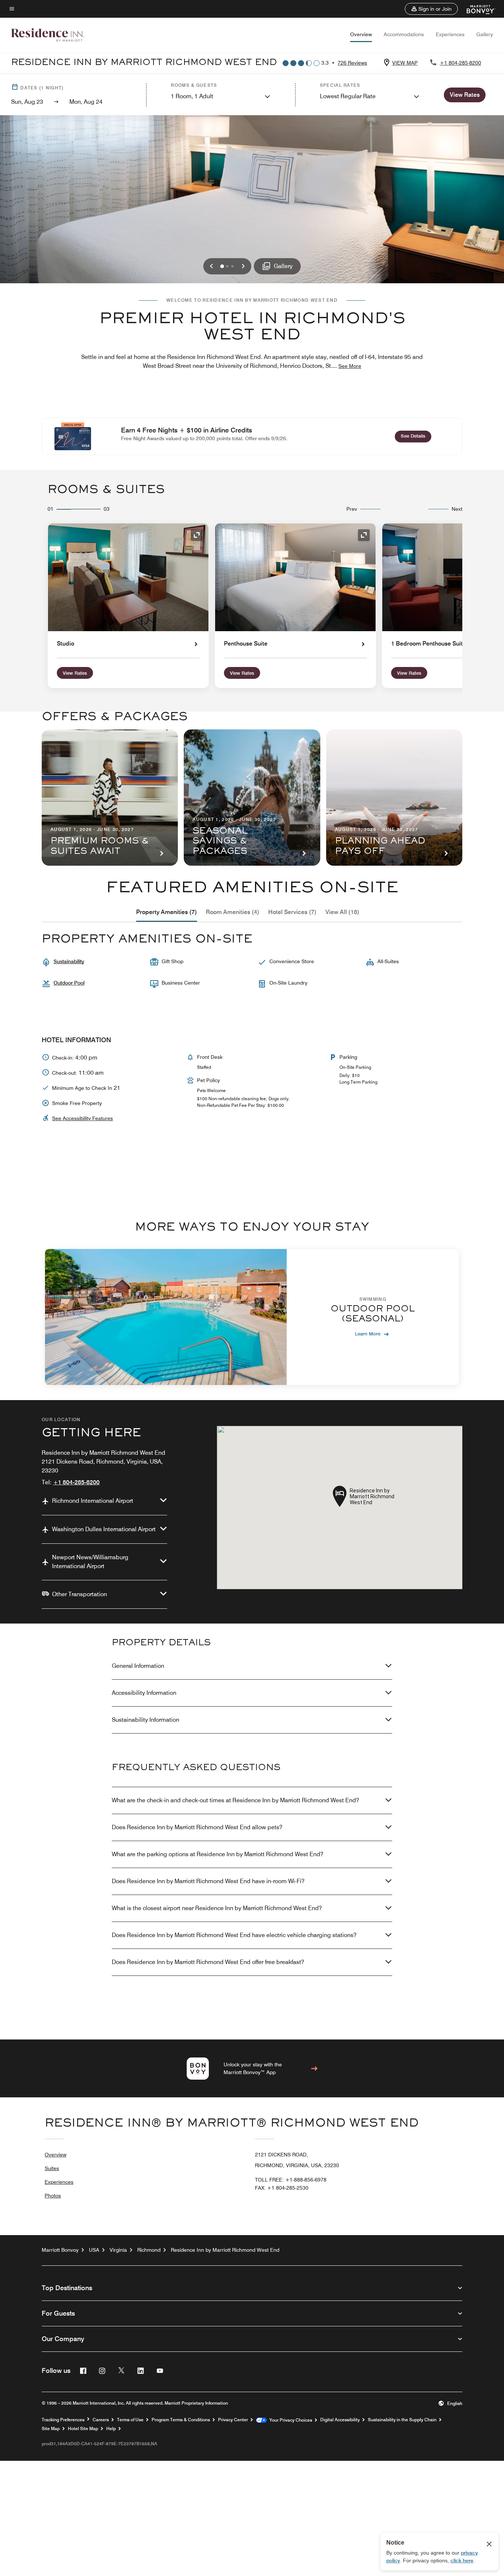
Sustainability (69, 961)
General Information (138, 1666)
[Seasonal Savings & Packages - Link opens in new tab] (252, 798)
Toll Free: (291, 2180)
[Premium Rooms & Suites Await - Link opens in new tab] (110, 798)
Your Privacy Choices (289, 2420)
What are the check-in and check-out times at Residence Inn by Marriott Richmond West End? (235, 1800)
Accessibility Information (144, 1693)
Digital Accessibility (340, 2420)
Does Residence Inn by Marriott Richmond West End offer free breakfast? (208, 1962)
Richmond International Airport (93, 1501)
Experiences (450, 34)
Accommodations (404, 34)
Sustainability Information (146, 1720)
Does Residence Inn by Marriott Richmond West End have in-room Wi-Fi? (208, 1881)
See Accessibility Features (82, 1118)
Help (111, 2429)
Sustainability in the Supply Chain (402, 2420)
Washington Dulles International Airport (104, 1529)
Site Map (51, 2429)
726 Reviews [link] (352, 63)
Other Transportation (80, 1594)
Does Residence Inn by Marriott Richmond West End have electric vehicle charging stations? (234, 1935)
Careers (101, 2420)
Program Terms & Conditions (181, 2420)
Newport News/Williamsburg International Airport (90, 1562)
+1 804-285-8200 (460, 63)
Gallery (485, 34)
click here (462, 2560)
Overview (361, 34)
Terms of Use (130, 2420)
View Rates (75, 673)
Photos (53, 2196)
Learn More (368, 1334)
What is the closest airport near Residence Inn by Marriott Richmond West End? (217, 1908)
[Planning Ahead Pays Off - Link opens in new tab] (394, 798)
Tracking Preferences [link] (63, 2420)
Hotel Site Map (83, 2429)
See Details (416, 436)
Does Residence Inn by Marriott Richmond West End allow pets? (197, 1827)
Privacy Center (233, 2420)
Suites (52, 2168)
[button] (431, 9)
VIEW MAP (405, 63)
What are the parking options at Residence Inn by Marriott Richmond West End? (218, 1854)
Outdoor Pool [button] (69, 983)
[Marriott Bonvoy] (477, 9)
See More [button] (350, 366)
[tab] (167, 912)
